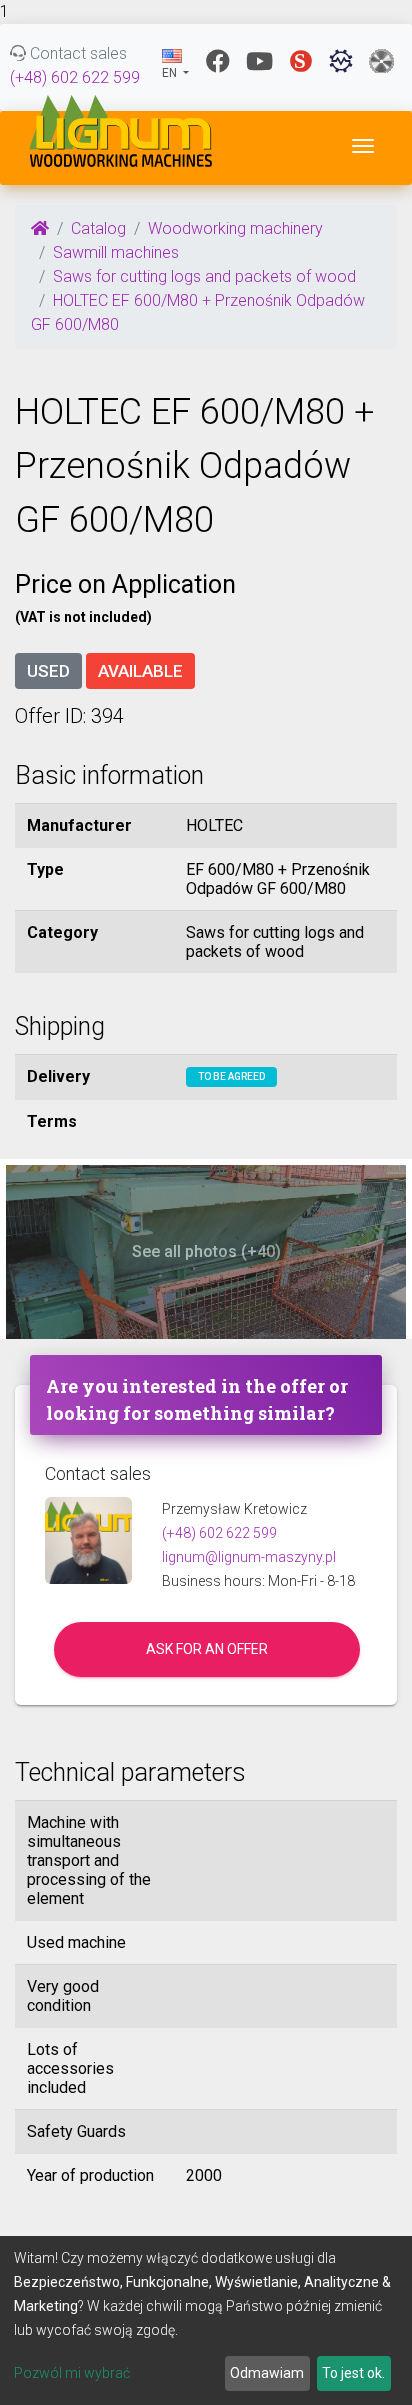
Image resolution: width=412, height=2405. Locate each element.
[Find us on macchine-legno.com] (381, 61)
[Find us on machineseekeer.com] (341, 61)
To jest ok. (353, 2373)
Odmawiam (267, 2373)
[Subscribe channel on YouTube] (259, 61)
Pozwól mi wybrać (72, 2373)
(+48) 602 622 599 (75, 77)
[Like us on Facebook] (218, 61)
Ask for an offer (207, 1649)
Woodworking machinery (235, 228)
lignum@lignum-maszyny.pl (249, 1557)
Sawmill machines (116, 252)
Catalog (98, 228)
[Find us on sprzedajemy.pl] (301, 61)
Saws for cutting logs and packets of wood (204, 276)
